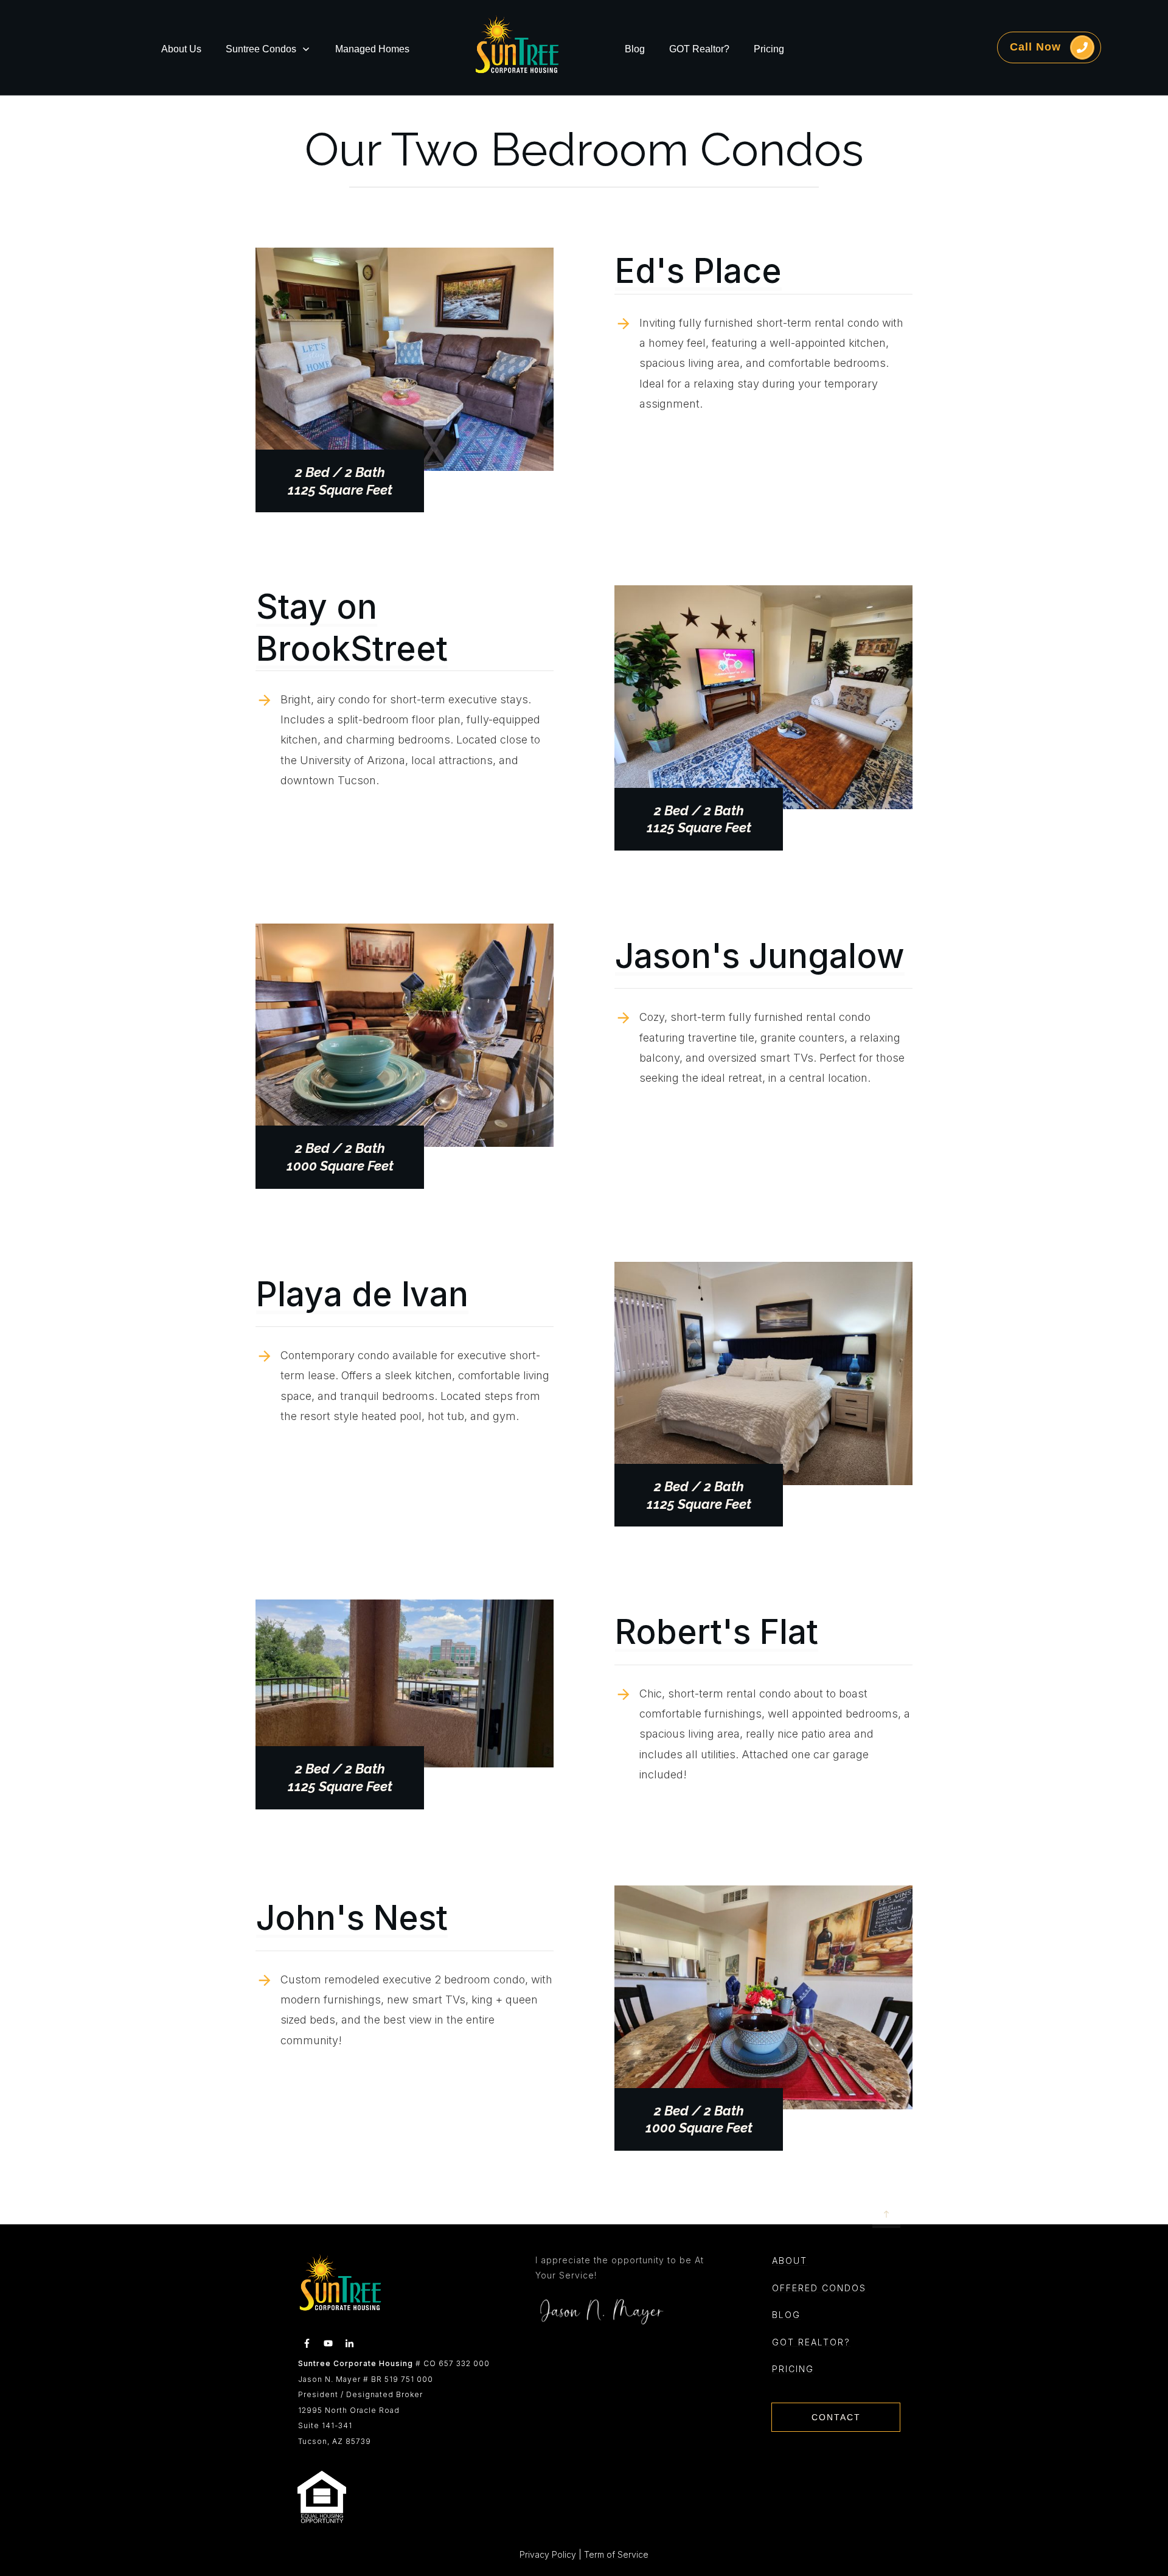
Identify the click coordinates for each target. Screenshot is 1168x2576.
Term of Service (616, 2554)
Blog (786, 2315)
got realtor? (811, 2342)
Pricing (793, 2369)
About (790, 2261)
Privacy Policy (548, 2554)
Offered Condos (819, 2288)
